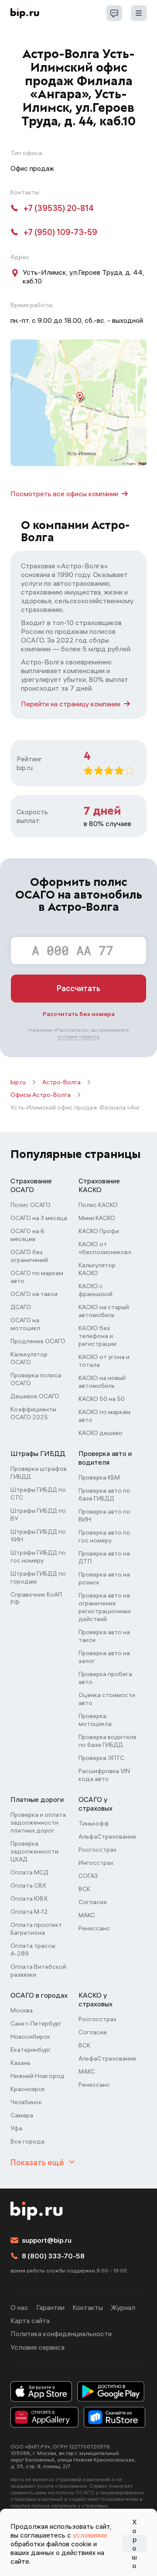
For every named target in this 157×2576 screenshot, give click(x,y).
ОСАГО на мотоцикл (25, 1324)
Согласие (93, 1902)
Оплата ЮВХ (29, 1898)
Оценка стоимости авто (107, 1699)
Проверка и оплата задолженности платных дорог (38, 1822)
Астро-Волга (61, 1082)
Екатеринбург (31, 2050)
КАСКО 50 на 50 (102, 1399)
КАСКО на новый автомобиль (102, 1382)
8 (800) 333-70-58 (53, 2256)
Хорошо (134, 2544)
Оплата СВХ (28, 1885)
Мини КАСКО (97, 1218)
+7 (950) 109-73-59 (60, 232)
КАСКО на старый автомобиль (104, 1311)
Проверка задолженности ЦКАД (34, 1851)
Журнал (123, 2307)
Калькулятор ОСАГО (29, 1358)
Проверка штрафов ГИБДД (39, 1473)
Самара (22, 2115)
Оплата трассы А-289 (33, 1950)
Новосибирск (30, 2037)
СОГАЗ (88, 1876)
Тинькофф (94, 1823)
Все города (27, 2141)
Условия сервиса (38, 2347)
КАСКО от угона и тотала (104, 1361)
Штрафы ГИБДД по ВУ (38, 1514)
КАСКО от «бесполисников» (105, 1248)
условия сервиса (78, 1036)
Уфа (16, 2128)
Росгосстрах (97, 1850)
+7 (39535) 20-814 (59, 208)
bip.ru (18, 1082)
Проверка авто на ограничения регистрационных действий (105, 1607)
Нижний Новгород (38, 2076)
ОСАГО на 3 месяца (39, 1218)
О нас (19, 2307)
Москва (22, 2010)
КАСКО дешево (101, 1433)
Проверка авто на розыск (104, 1578)
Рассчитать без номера (79, 1014)
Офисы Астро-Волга (41, 1095)
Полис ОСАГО (31, 1205)
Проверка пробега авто (105, 1678)
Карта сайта (30, 2320)
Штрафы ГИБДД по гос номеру (38, 1556)
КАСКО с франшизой (96, 1290)
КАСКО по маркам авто (104, 1416)
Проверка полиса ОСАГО (36, 1379)
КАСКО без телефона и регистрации (97, 1336)
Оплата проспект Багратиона (36, 1929)
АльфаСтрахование (107, 1836)
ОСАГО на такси (34, 1294)
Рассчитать (78, 988)
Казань (20, 2063)
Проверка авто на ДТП (104, 1557)
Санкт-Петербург (36, 2023)
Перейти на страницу (71, 704)
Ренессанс (94, 1928)
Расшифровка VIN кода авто (104, 1775)
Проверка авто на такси (104, 1636)
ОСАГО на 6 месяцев (27, 1235)
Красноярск (28, 2089)
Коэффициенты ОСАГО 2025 (33, 1413)
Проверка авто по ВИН (104, 1515)
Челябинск (26, 2102)
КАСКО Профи (99, 1231)
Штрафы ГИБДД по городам (38, 1577)
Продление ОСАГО (38, 1341)
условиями (90, 2535)
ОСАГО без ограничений (29, 1256)
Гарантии (50, 2307)
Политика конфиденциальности (61, 2334)
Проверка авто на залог (104, 1657)
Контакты (88, 2307)
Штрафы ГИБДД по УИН (38, 1535)
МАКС (87, 1915)
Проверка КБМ (99, 1477)
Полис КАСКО (98, 1205)
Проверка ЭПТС (101, 1758)
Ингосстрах (96, 1863)
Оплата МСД (29, 1872)
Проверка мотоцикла (95, 1720)
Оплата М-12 (29, 1912)
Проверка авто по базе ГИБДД (104, 1494)
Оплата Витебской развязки (38, 1971)
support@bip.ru (47, 2240)
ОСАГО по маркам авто (37, 1277)
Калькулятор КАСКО (97, 1269)
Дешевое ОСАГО (35, 1396)
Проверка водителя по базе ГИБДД (107, 1741)
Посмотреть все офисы (64, 494)
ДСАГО (21, 1307)
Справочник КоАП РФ (36, 1598)
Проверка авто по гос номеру (104, 1536)
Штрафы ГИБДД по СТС (38, 1494)
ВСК (84, 1889)
